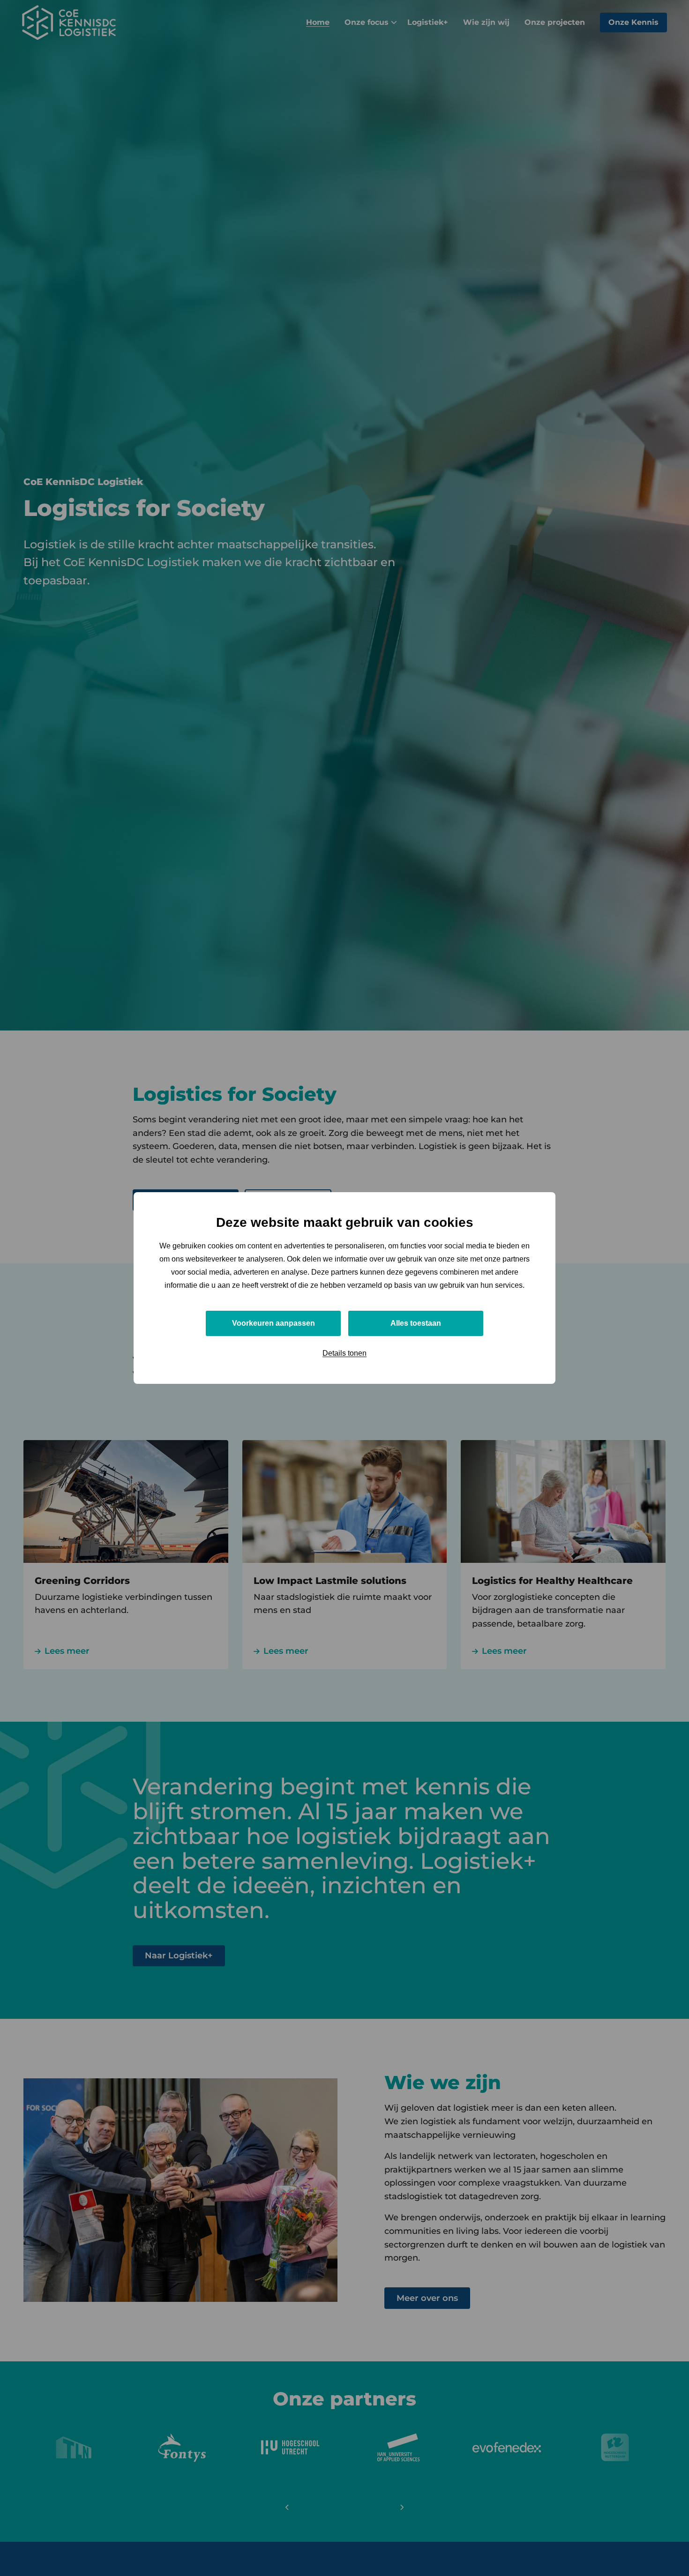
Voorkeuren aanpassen (273, 1323)
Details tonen (344, 1353)
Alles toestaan (416, 1323)
